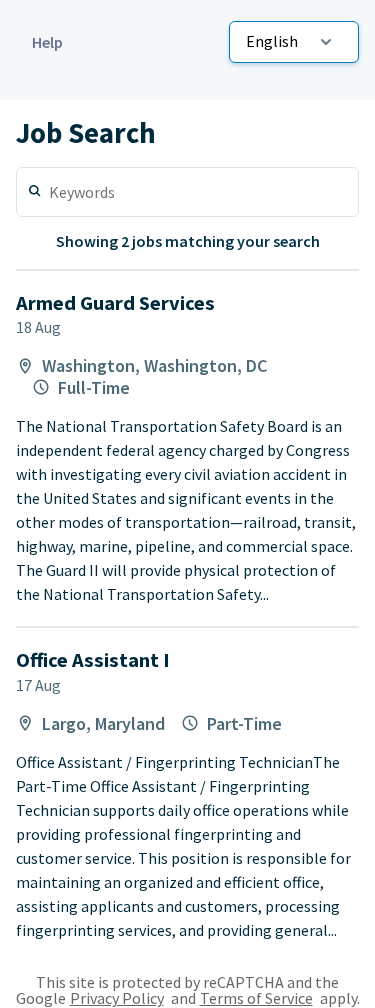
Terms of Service (256, 998)
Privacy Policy (117, 998)
